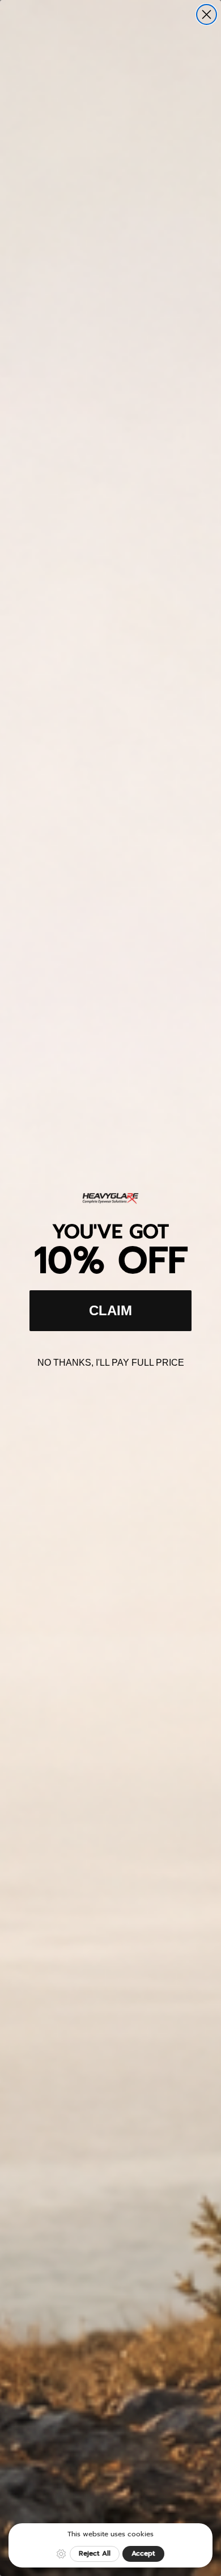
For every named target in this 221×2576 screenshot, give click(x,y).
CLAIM (110, 1310)
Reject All (95, 2553)
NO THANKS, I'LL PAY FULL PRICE (111, 1363)
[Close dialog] (207, 14)
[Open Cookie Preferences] (61, 2554)
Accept (143, 2553)
